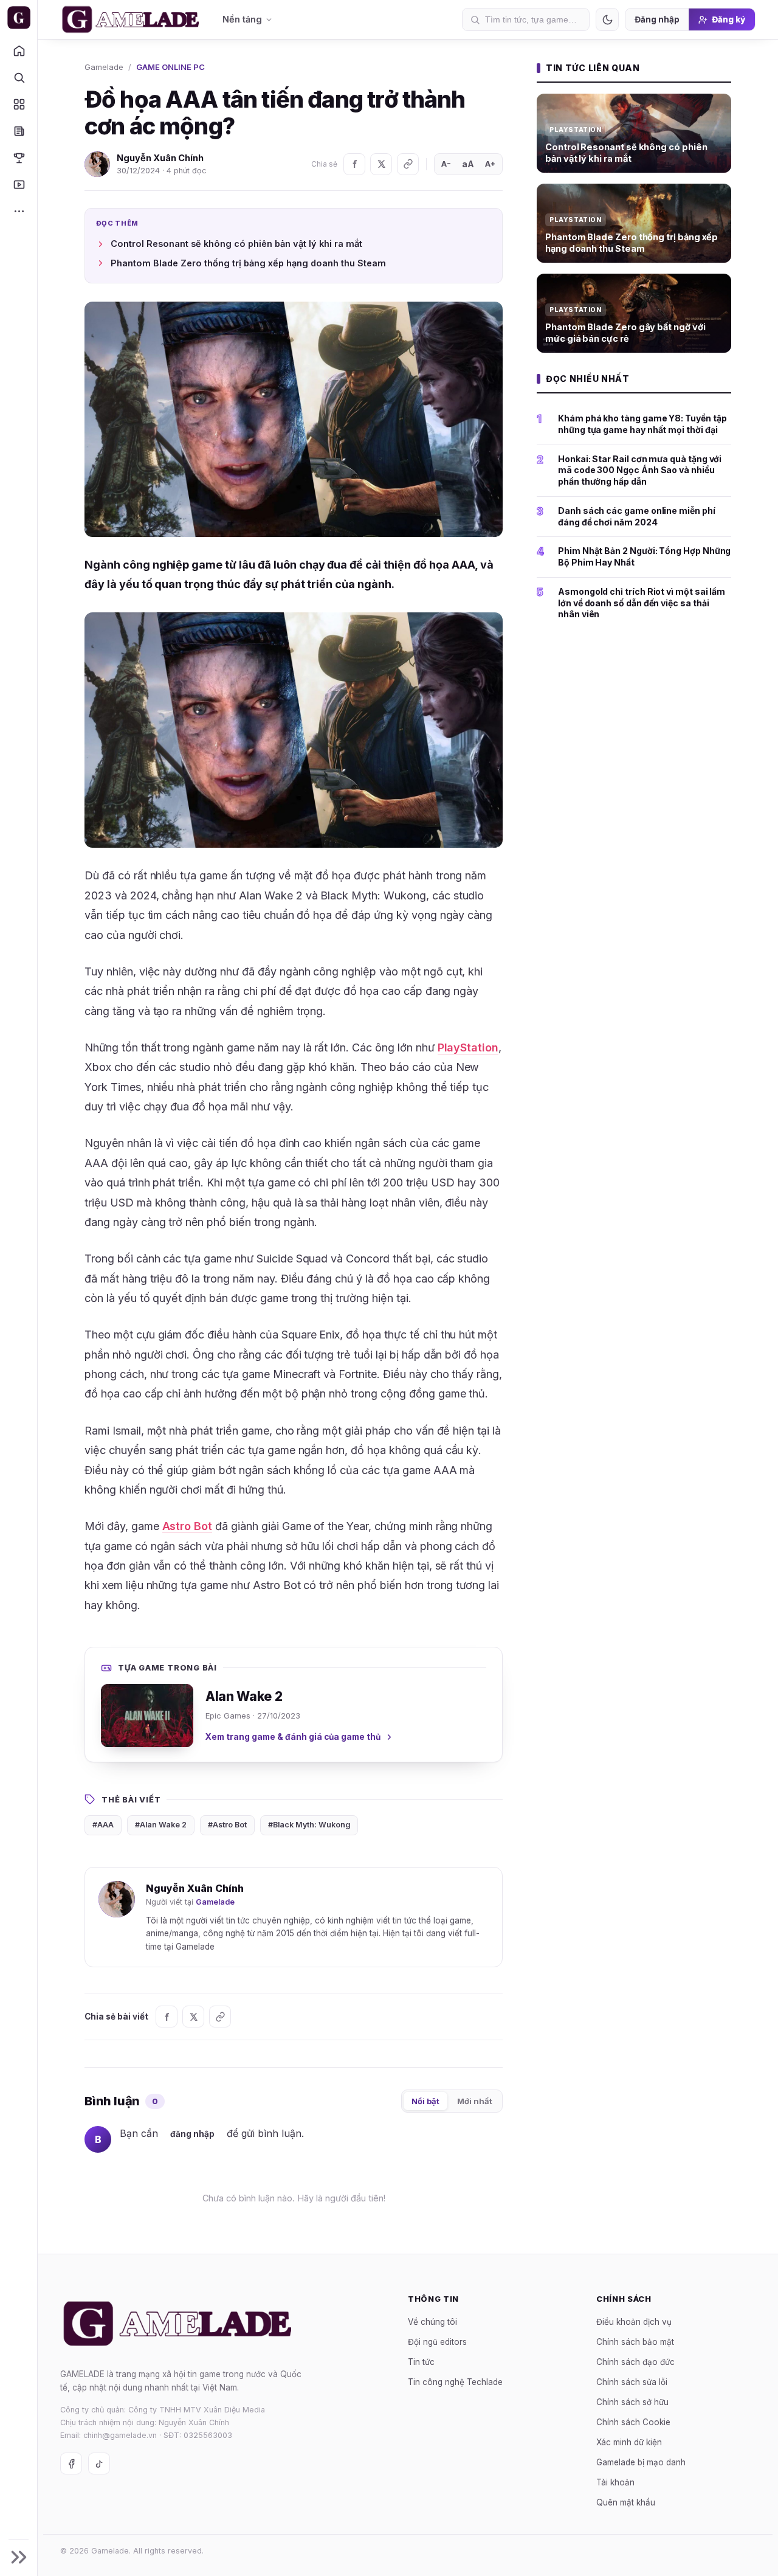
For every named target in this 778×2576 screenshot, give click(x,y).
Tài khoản (615, 2482)
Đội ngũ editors (437, 2342)
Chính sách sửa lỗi (632, 2382)
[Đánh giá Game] (19, 104)
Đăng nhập (657, 19)
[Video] (19, 184)
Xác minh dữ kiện (629, 2442)
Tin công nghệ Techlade (455, 2382)
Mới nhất (475, 2101)
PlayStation (468, 1047)
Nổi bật (425, 2101)
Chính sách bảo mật (635, 2342)
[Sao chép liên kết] (408, 164)
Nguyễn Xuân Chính (160, 158)
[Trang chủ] (19, 50)
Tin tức (421, 2362)
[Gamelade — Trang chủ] (19, 18)
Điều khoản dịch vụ (634, 2322)
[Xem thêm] (19, 211)
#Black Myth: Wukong (309, 1825)
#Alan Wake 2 (161, 1825)
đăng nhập (192, 2134)
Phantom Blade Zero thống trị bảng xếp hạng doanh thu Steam (248, 263)
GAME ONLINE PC (170, 67)
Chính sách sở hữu (632, 2402)
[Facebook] (354, 164)
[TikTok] (99, 2463)
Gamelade (104, 67)
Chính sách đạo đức (635, 2362)
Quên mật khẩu (626, 2502)
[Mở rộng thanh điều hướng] (19, 2557)
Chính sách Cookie (633, 2422)
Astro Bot (188, 1526)
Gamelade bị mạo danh (641, 2462)
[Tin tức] (19, 131)
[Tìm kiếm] (19, 77)
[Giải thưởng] (19, 158)
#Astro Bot (227, 1825)
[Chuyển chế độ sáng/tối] (607, 19)
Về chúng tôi (432, 2322)
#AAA (103, 1825)
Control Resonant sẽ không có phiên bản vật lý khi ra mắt (236, 244)
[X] (381, 164)
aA (468, 164)
